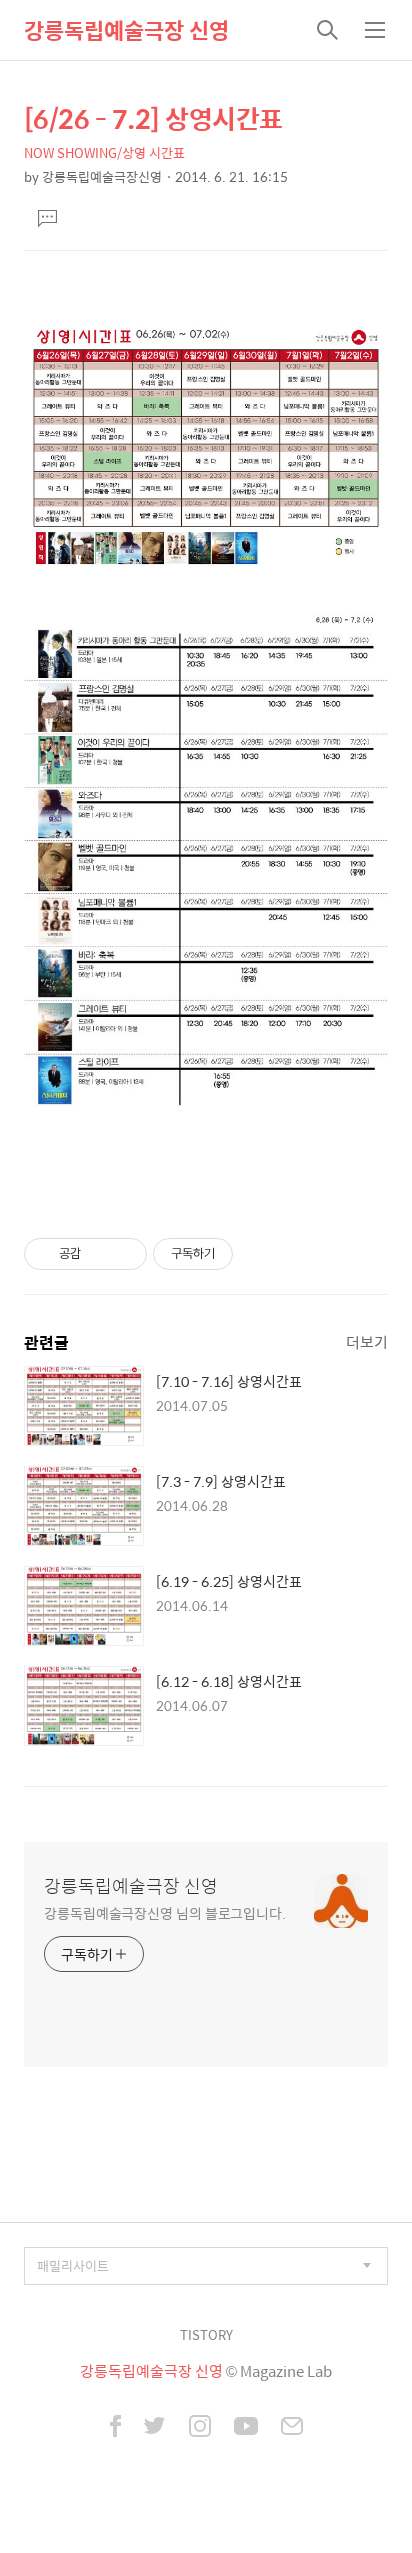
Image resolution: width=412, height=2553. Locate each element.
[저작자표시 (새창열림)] (242, 1254)
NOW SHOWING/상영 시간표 (104, 152)
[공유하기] (99, 1254)
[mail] (292, 2428)
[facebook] (115, 2428)
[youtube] (246, 2428)
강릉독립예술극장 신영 (126, 30)
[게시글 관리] (124, 1254)
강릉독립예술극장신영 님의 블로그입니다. (165, 1912)
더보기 (367, 1341)
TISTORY (206, 2334)
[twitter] (155, 2428)
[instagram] (200, 2428)
